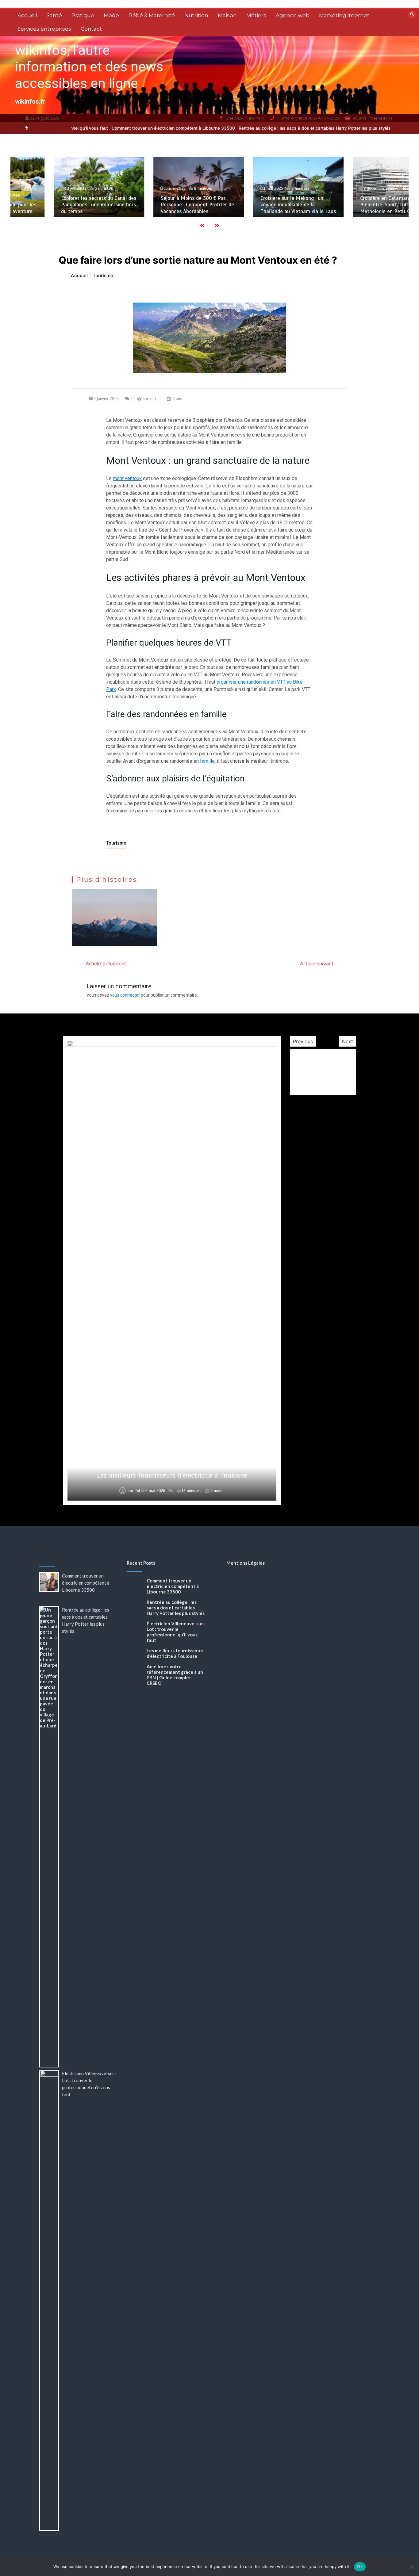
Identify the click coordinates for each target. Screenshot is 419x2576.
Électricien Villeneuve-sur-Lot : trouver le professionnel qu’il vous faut (176, 1632)
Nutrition (196, 15)
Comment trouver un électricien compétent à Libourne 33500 (133, 128)
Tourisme (116, 843)
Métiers (256, 15)
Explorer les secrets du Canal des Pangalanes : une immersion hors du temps (60, 205)
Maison (227, 15)
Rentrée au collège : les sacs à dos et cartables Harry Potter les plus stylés (275, 128)
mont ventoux (127, 478)
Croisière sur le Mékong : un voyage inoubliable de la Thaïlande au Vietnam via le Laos (259, 205)
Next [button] (348, 1041)
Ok (360, 2566)
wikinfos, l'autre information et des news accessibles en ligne (89, 67)
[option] (133, 128)
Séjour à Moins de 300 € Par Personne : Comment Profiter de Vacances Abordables (159, 205)
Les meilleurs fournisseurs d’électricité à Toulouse (172, 1475)
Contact (91, 29)
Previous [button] (303, 1041)
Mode (111, 15)
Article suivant (317, 964)
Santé (54, 15)
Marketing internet (344, 15)
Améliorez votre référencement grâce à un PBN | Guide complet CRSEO (175, 1675)
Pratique (83, 15)
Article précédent (106, 964)
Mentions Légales (246, 1563)
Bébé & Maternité (152, 15)
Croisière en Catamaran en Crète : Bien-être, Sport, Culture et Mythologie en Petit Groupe (360, 205)
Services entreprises (44, 29)
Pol (137, 1491)
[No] (411, 2567)
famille (207, 761)
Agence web (293, 15)
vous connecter (125, 995)
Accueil (27, 15)
